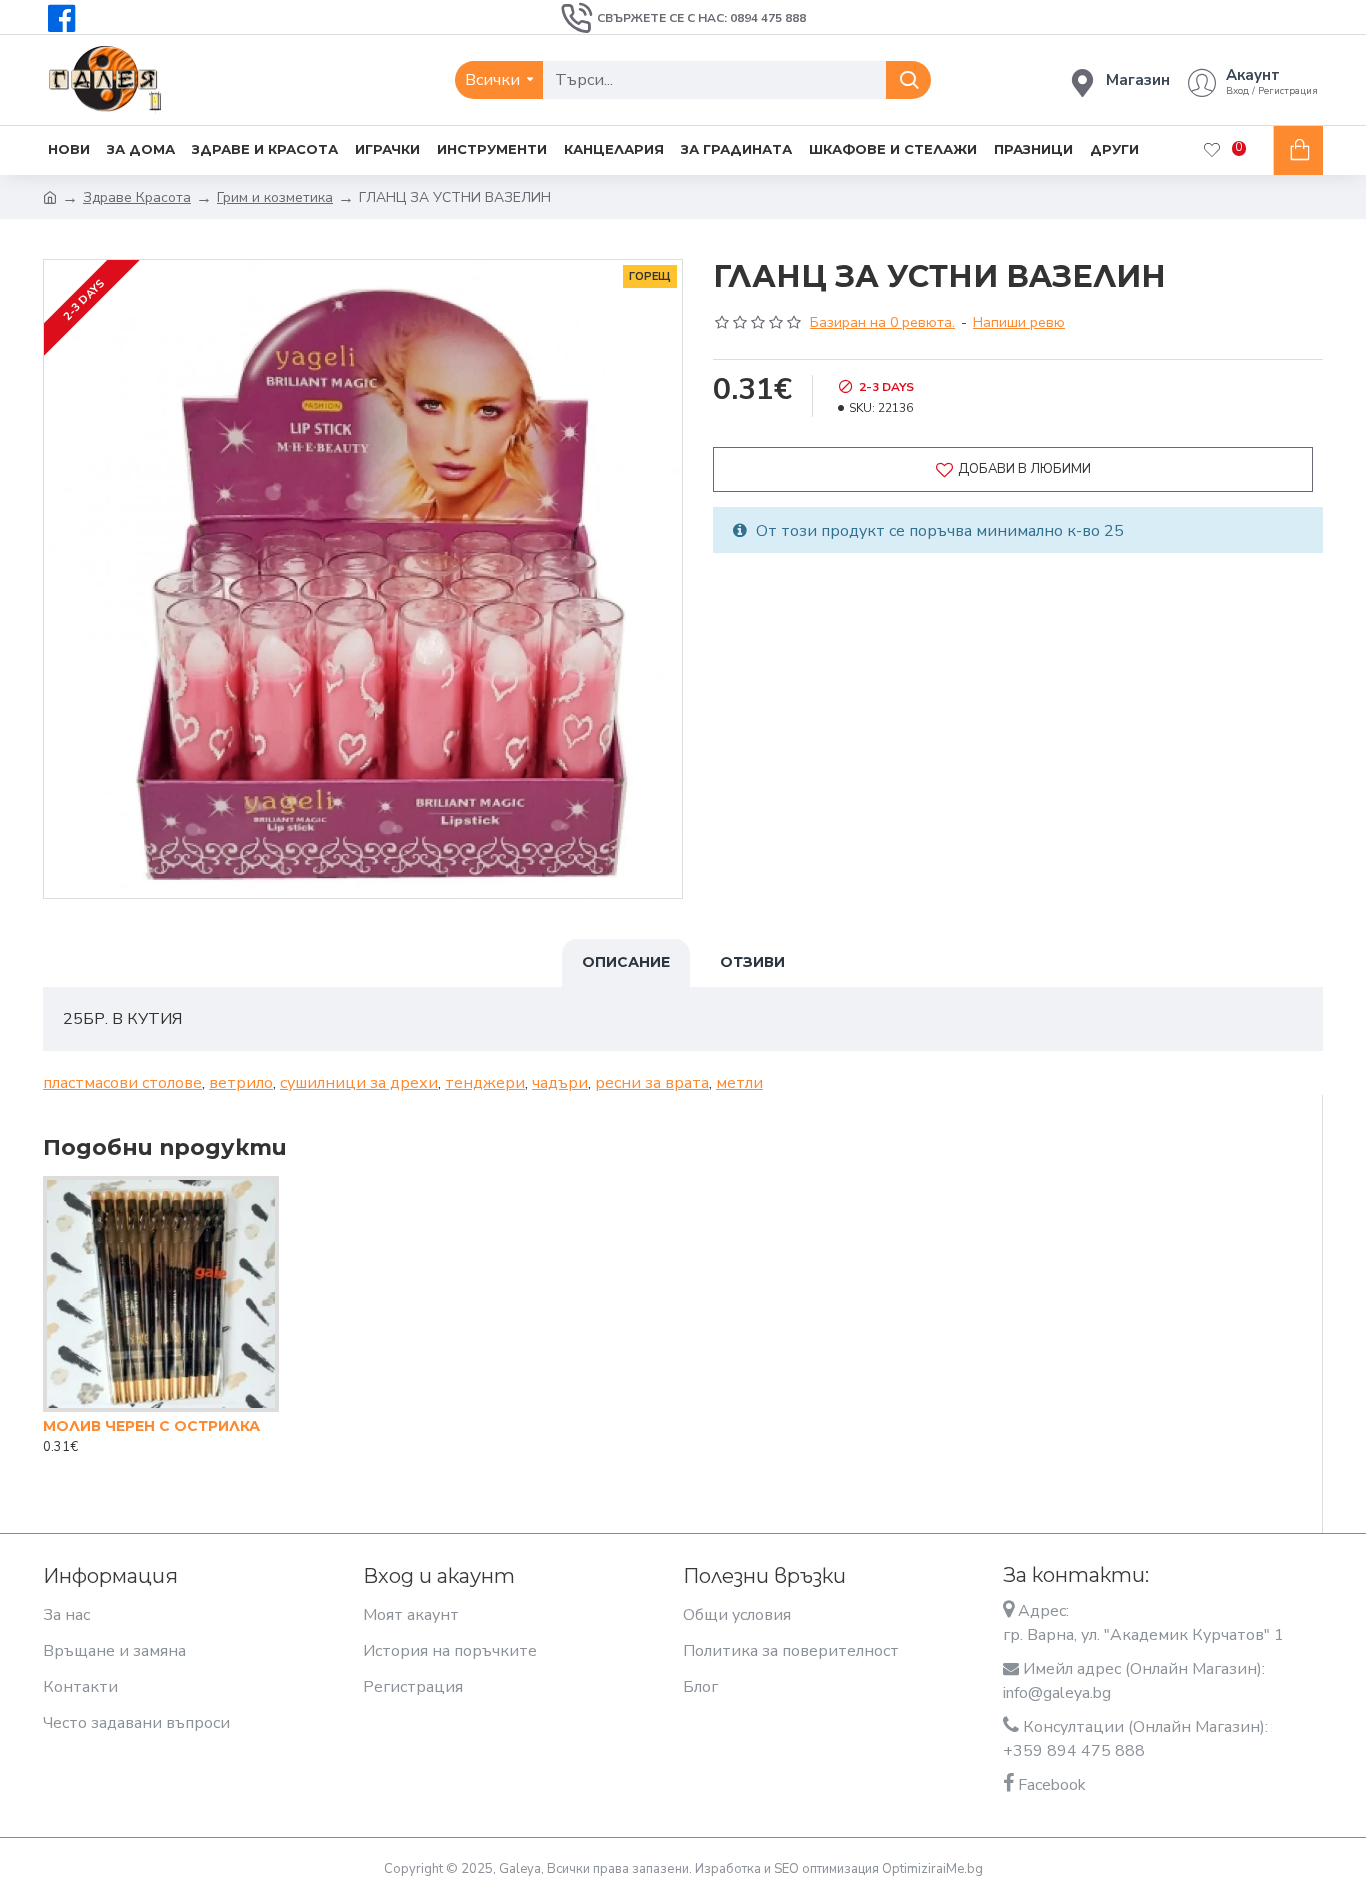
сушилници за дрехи (359, 1083)
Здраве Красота (137, 197)
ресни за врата (652, 1083)
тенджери (485, 1083)
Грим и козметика (275, 197)
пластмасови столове (122, 1083)
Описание (626, 962)
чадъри (560, 1083)
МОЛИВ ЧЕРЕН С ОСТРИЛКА (151, 1426)
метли (739, 1083)
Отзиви (752, 962)
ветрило (241, 1083)
